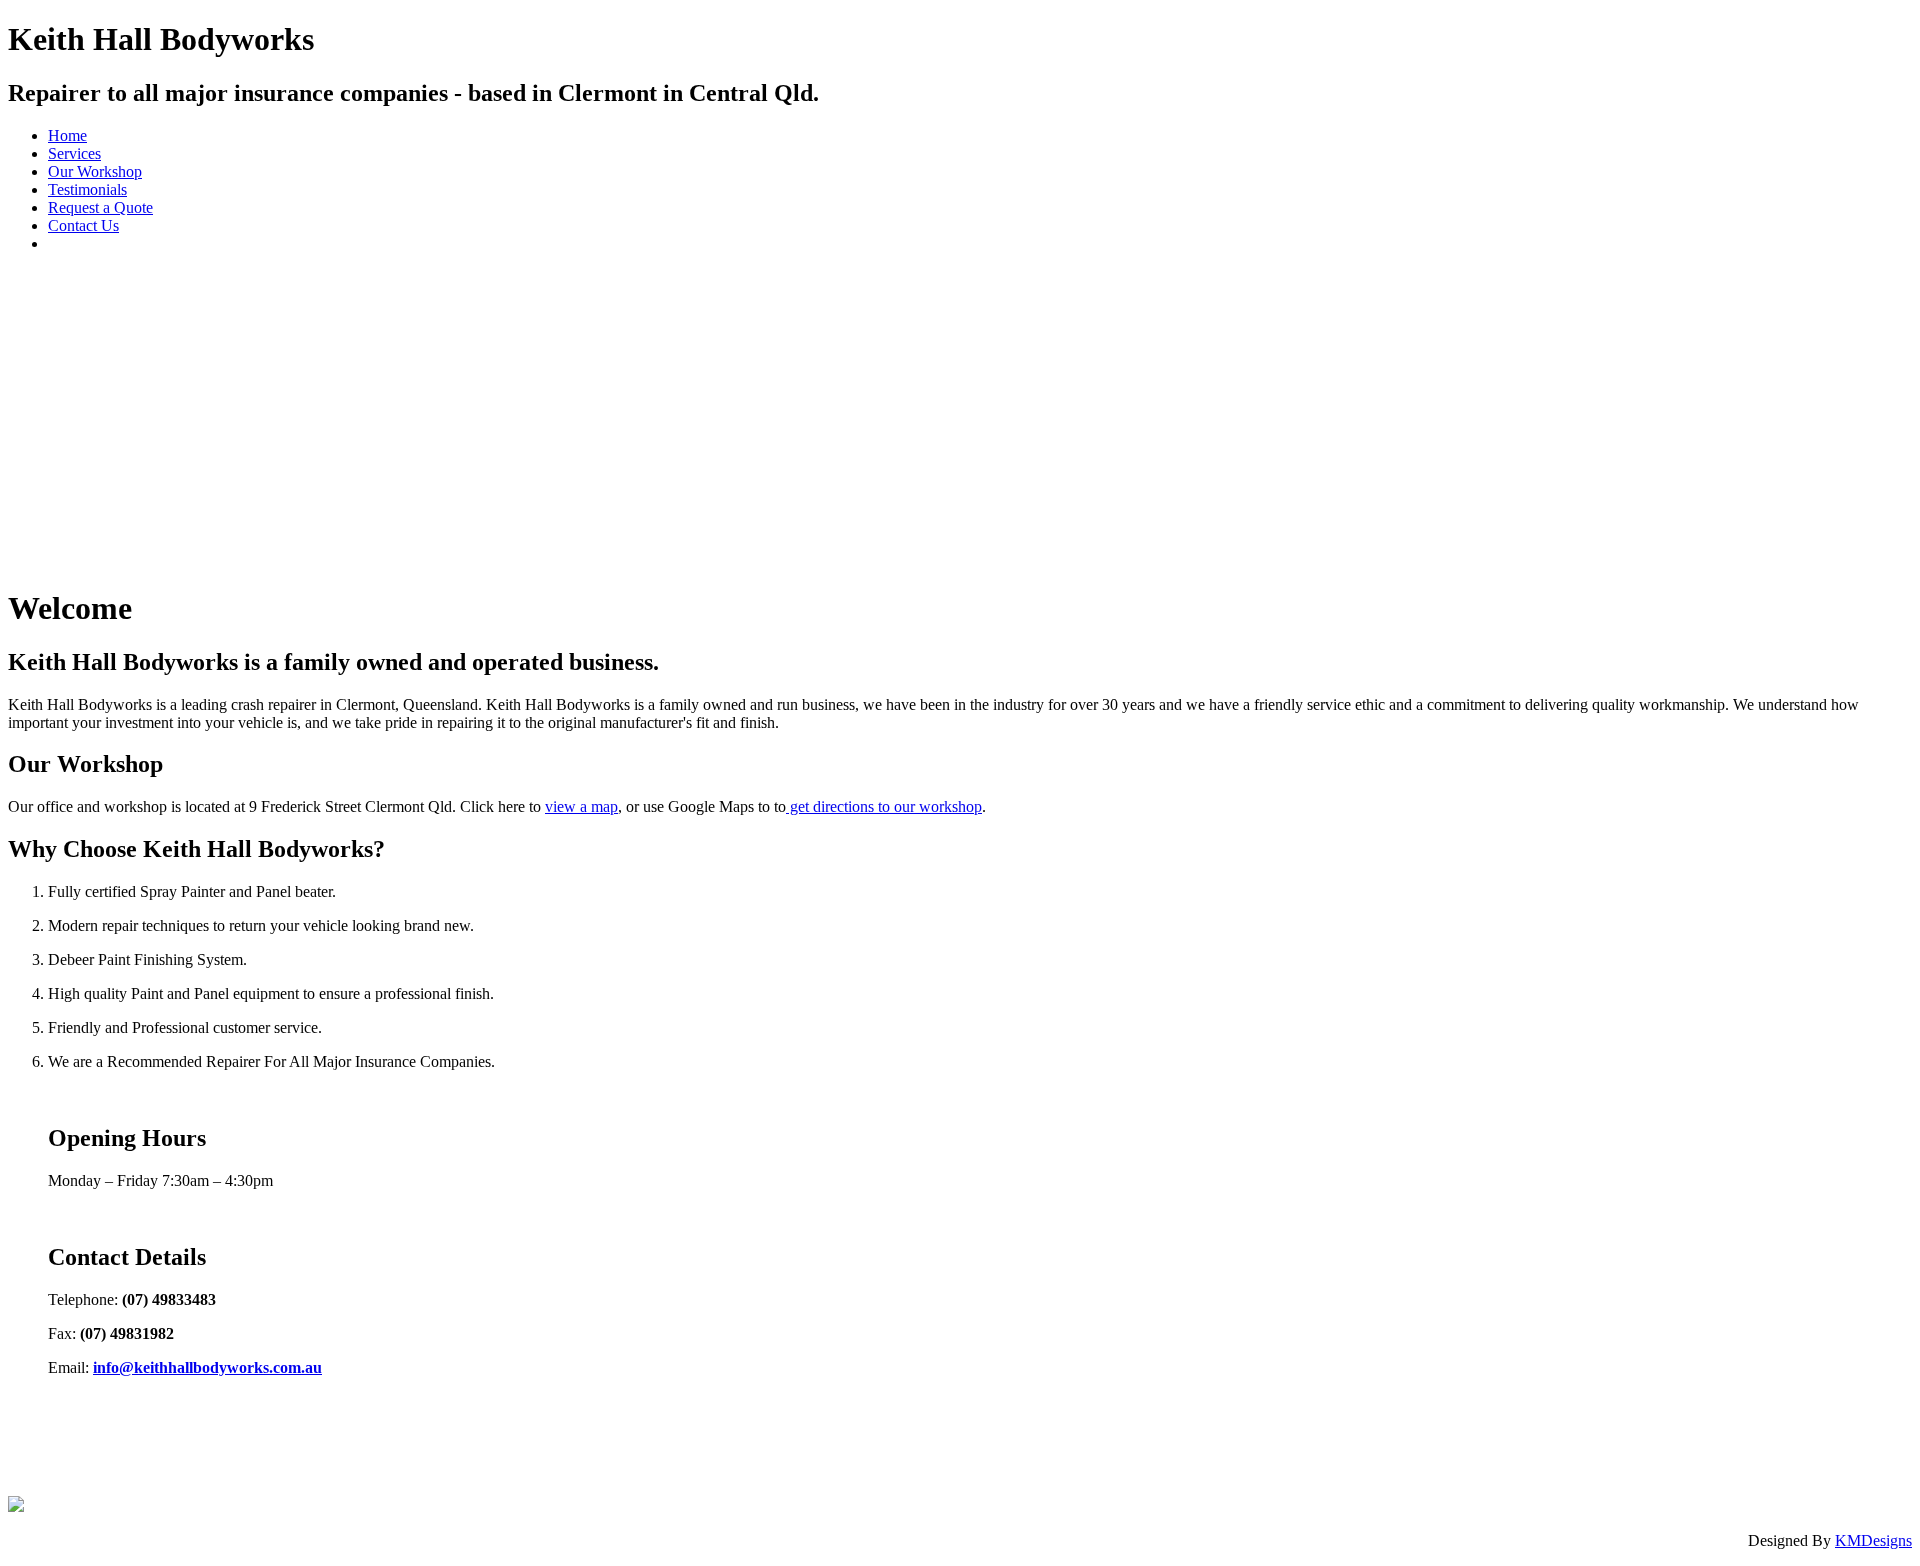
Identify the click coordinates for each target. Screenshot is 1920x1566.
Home (67, 135)
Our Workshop (95, 171)
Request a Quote (100, 207)
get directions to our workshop (884, 806)
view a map (581, 806)
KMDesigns (1873, 1540)
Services (74, 153)
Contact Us (83, 225)
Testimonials (87, 189)
